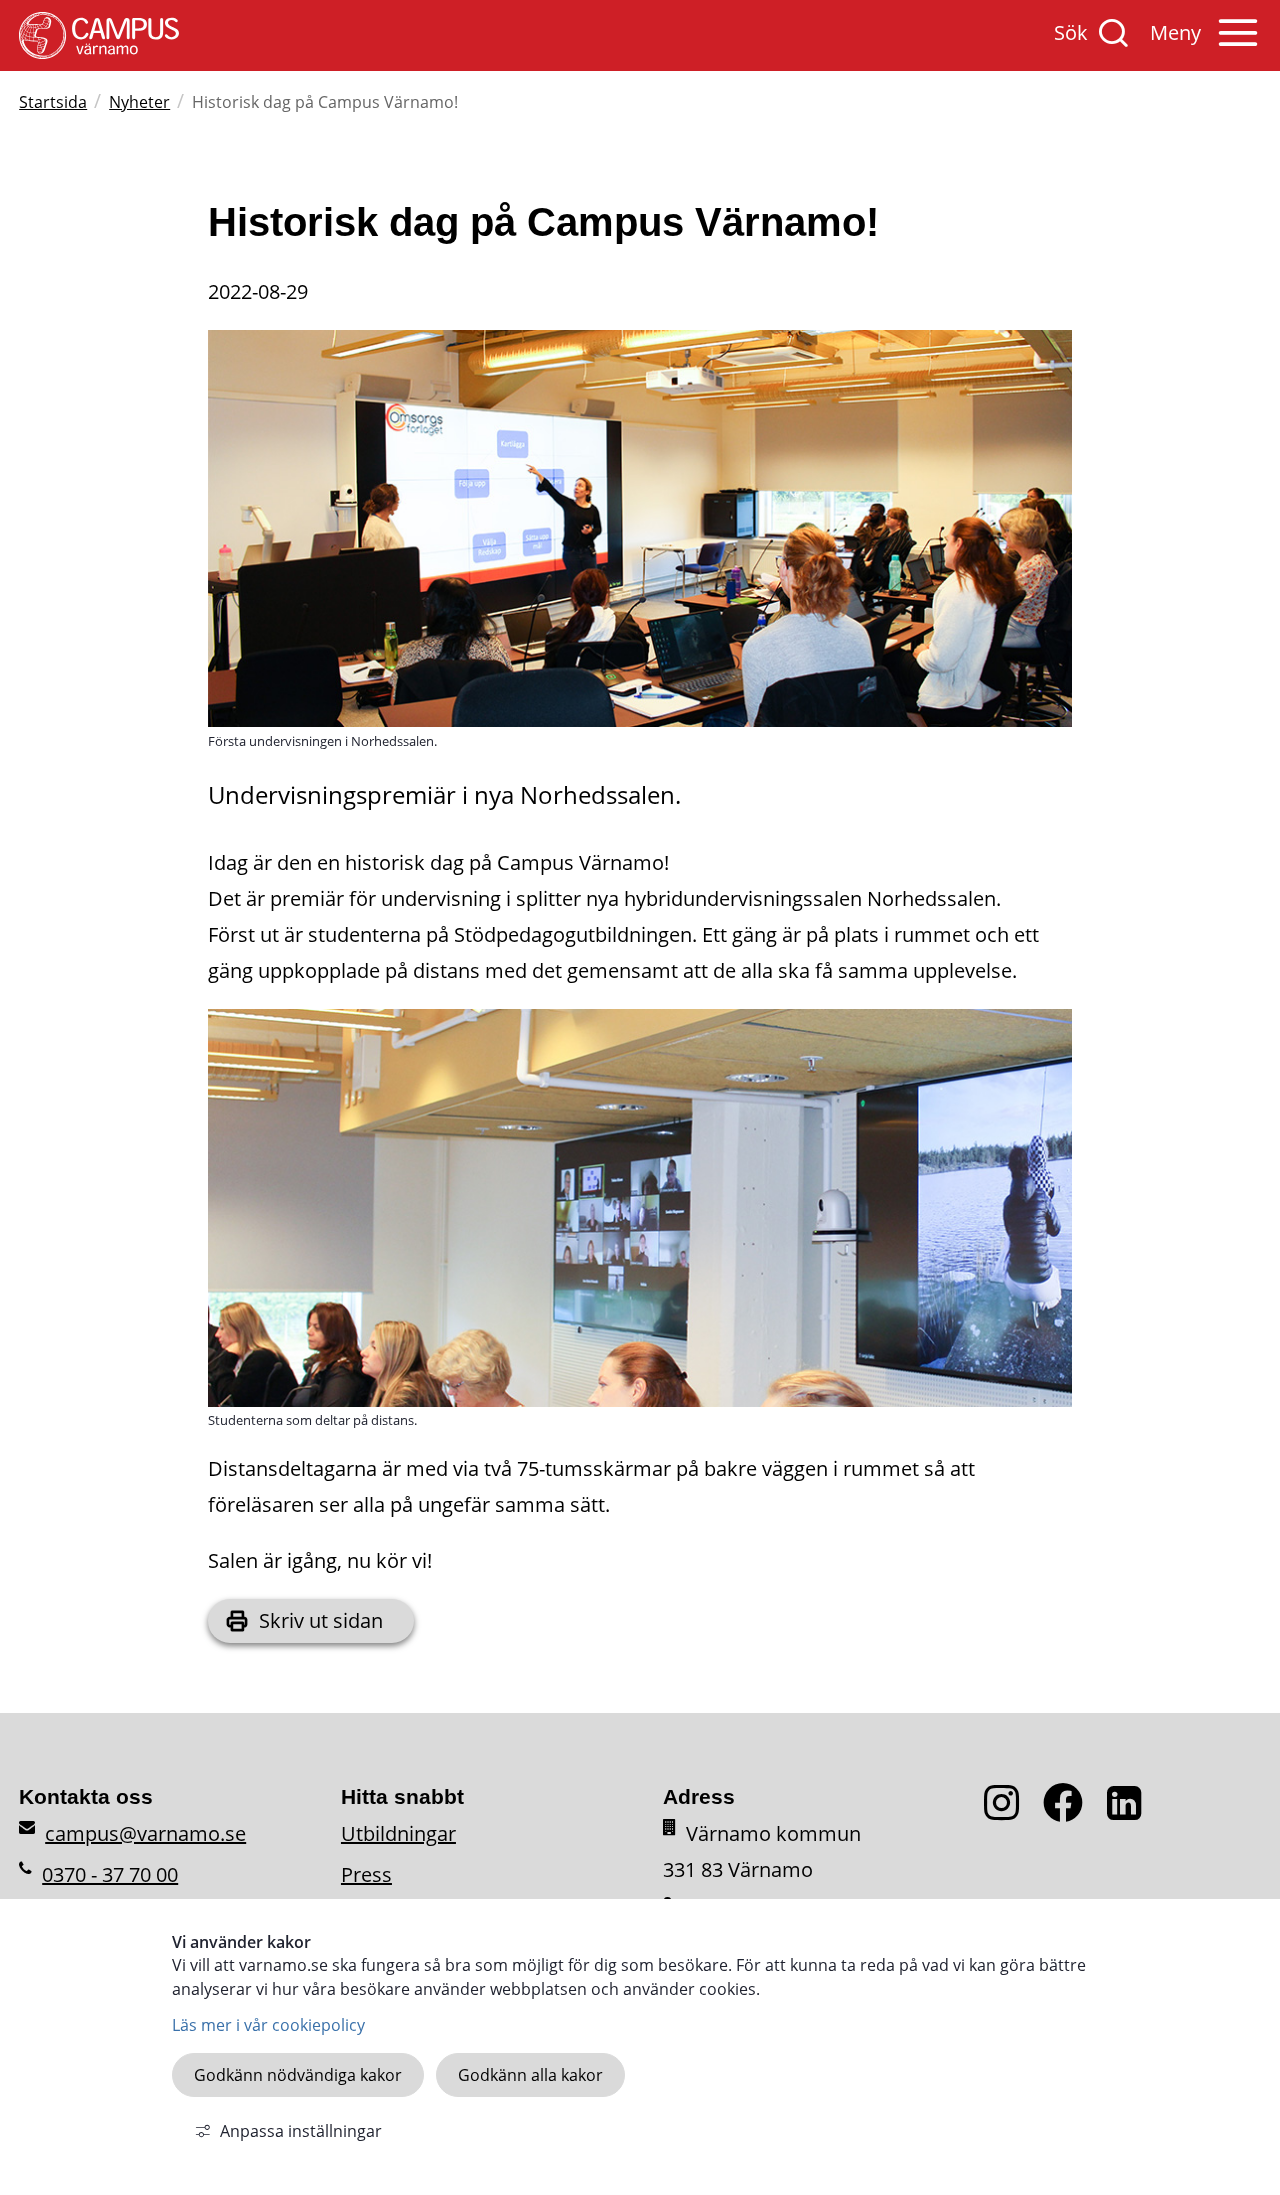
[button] (1205, 43)
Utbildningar (398, 1833)
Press (366, 1874)
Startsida (53, 102)
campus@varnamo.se (145, 1833)
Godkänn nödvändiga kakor (298, 2075)
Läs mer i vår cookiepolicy (268, 2025)
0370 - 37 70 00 (110, 1874)
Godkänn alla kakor (530, 2075)
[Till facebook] (1075, 1814)
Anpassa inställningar (301, 2131)
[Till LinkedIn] (1129, 1814)
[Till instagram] (1013, 1814)
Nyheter (139, 102)
